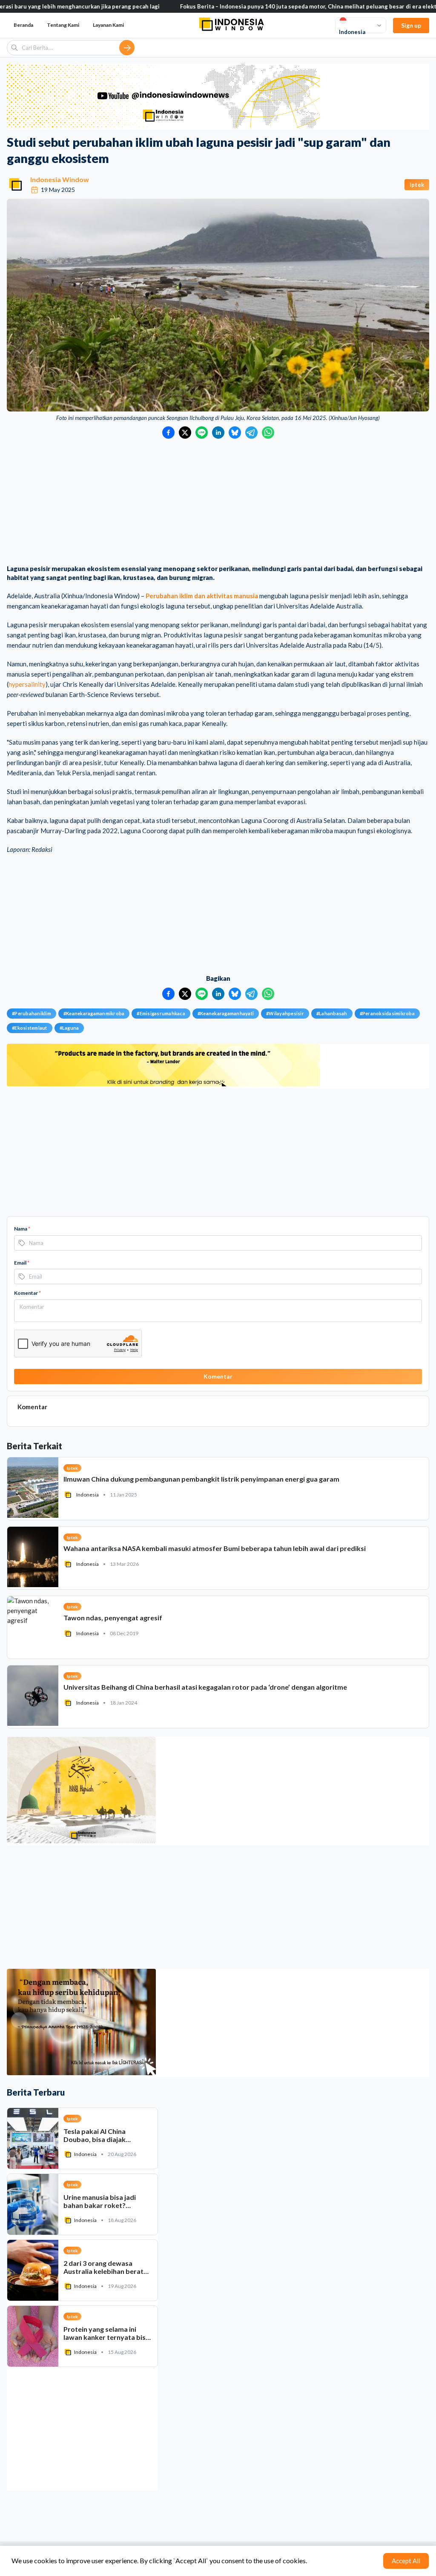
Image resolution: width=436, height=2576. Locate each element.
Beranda (23, 25)
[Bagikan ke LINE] (202, 433)
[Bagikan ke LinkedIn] (218, 433)
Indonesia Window (60, 179)
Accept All (406, 2561)
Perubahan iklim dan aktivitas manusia (202, 596)
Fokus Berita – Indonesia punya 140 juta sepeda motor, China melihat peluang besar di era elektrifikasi (256, 6)
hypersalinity (27, 684)
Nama (22, 1229)
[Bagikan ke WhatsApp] (268, 433)
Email (22, 1263)
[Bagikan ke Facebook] (168, 433)
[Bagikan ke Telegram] (251, 433)
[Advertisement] (218, 503)
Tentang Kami (63, 25)
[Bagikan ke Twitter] (185, 433)
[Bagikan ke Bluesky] (235, 433)
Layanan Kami (108, 25)
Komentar (27, 1293)
